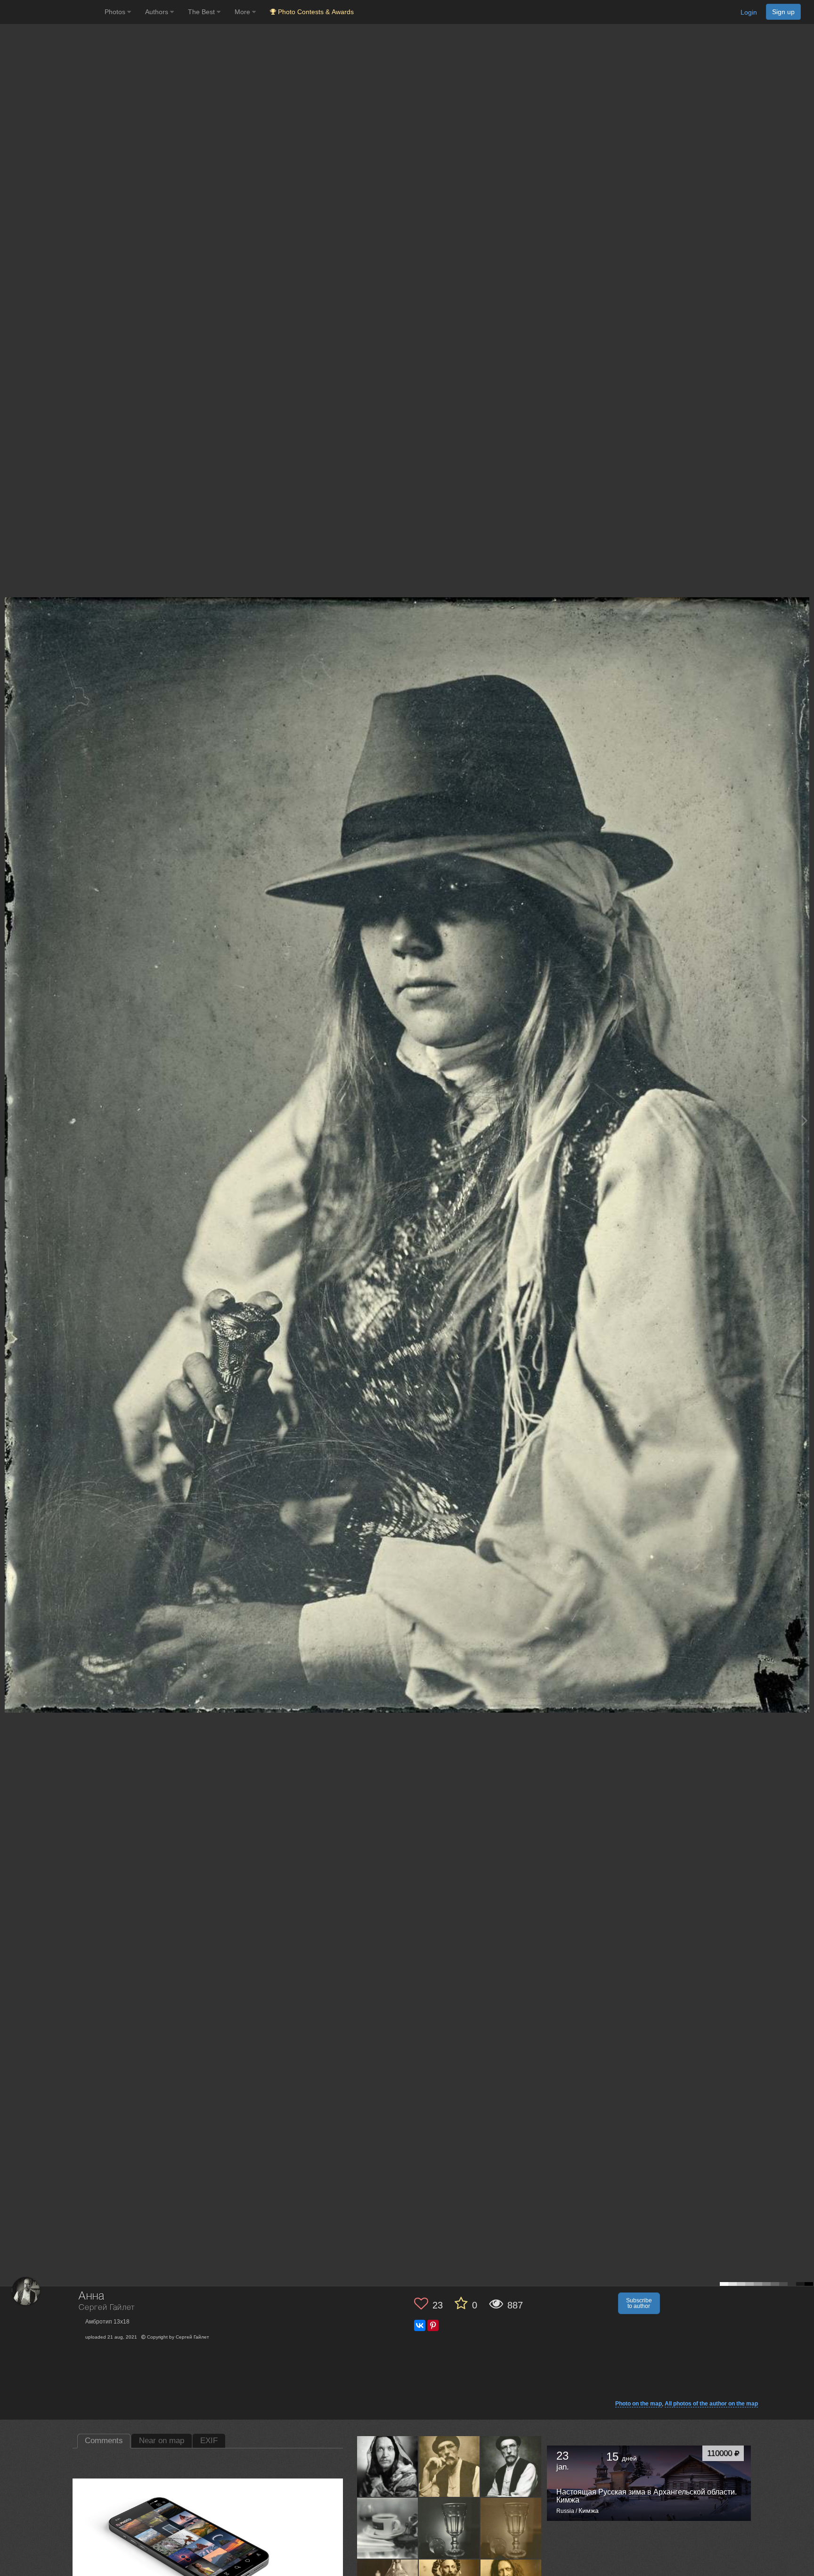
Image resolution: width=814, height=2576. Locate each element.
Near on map (162, 2441)
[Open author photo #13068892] (511, 2528)
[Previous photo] (9, 1120)
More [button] (243, 12)
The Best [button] (202, 12)
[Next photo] (805, 1120)
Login (749, 12)
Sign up (783, 12)
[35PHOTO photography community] (51, 12)
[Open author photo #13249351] (388, 2466)
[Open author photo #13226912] (449, 2466)
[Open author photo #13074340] (449, 2528)
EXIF (209, 2441)
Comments (104, 2441)
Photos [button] (116, 12)
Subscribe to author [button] (639, 2303)
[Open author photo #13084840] (388, 2528)
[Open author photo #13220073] (511, 2466)
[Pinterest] (433, 2325)
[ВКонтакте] (420, 2325)
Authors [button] (158, 12)
